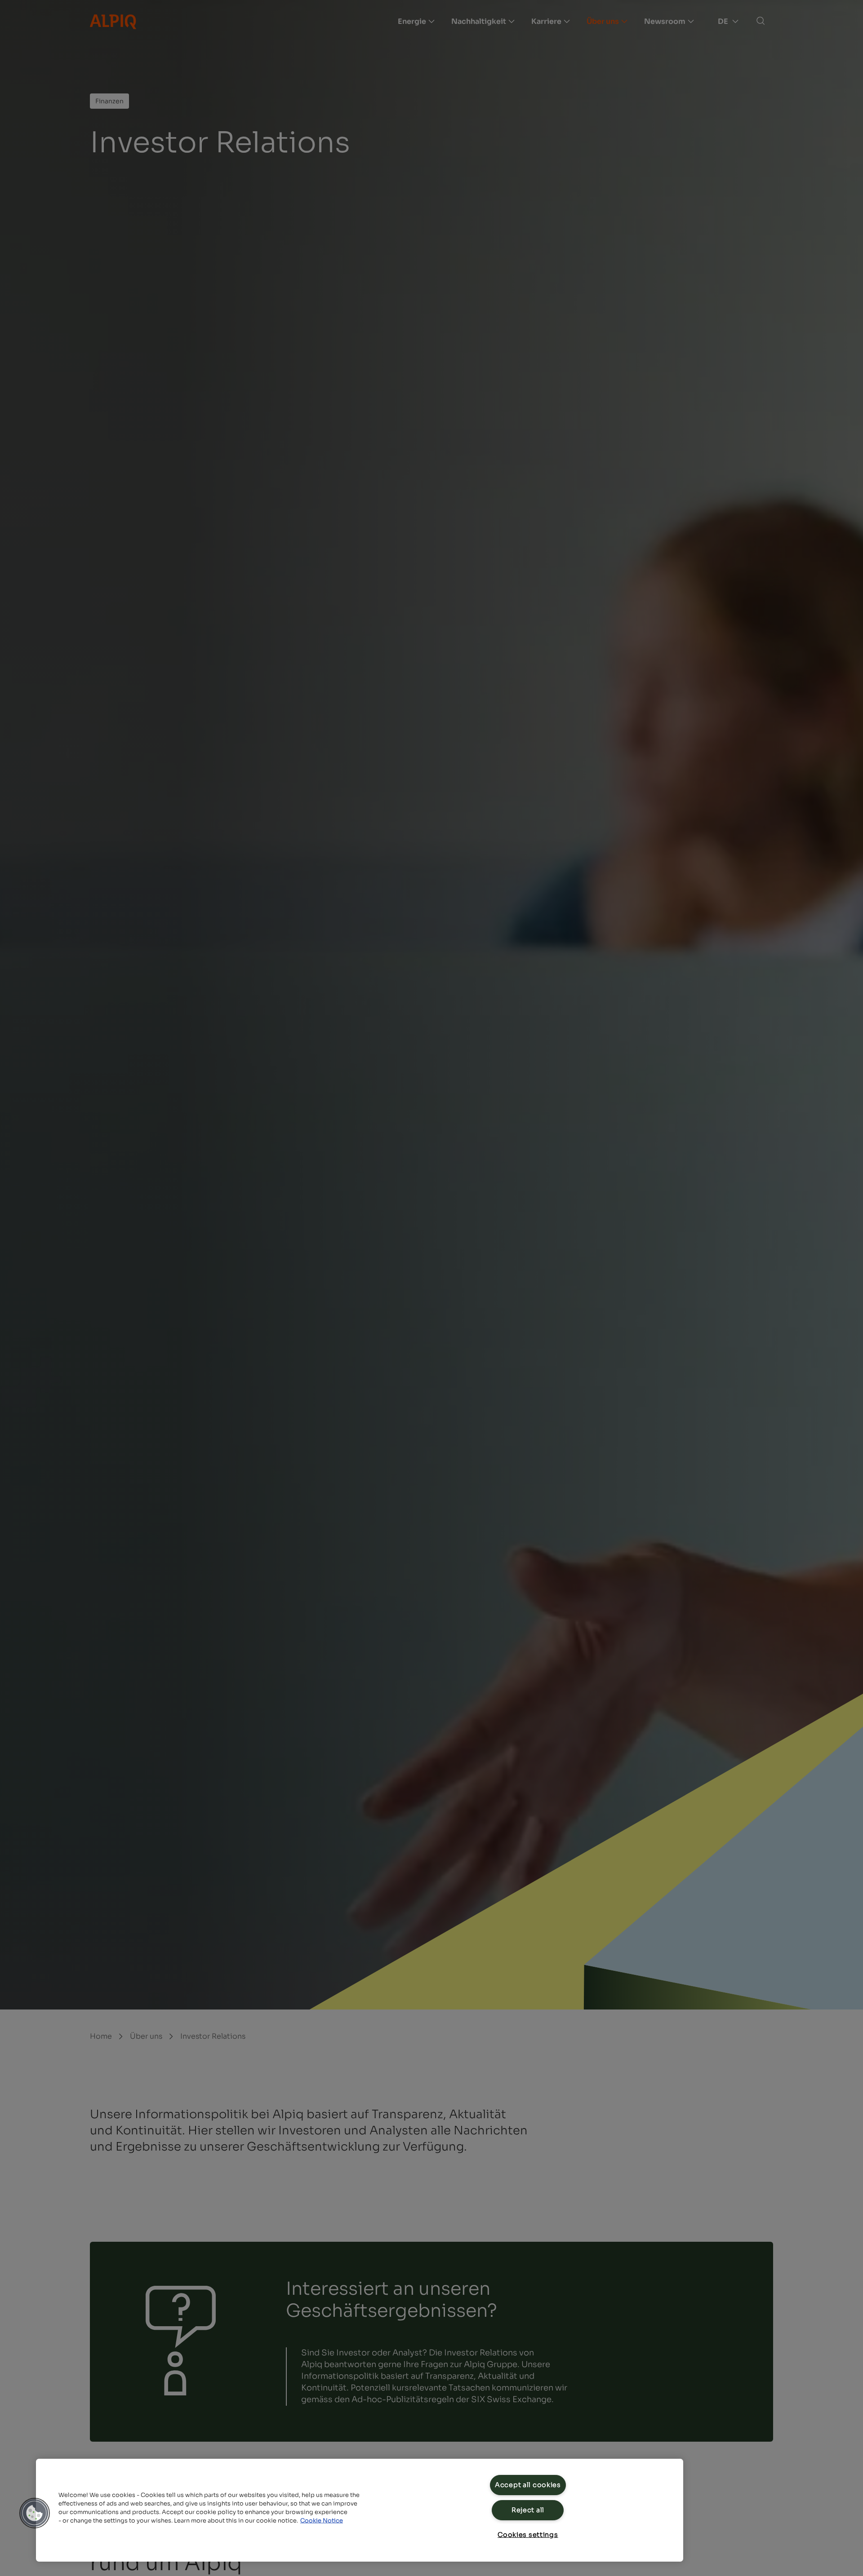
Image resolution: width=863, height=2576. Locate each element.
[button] (35, 2513)
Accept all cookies (528, 2485)
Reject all (528, 2510)
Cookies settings (528, 2535)
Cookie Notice (322, 2521)
